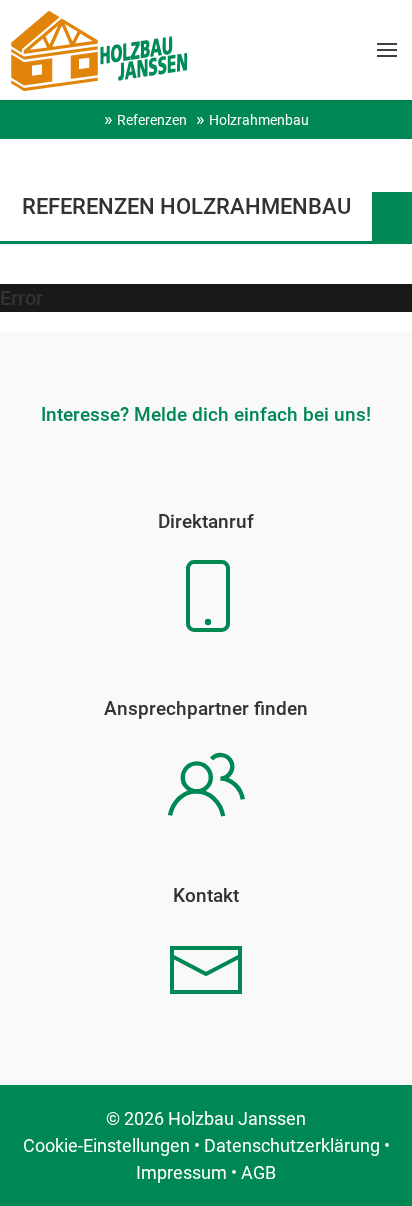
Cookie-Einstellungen (106, 1145)
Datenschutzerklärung (292, 1145)
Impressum (181, 1172)
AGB (258, 1172)
